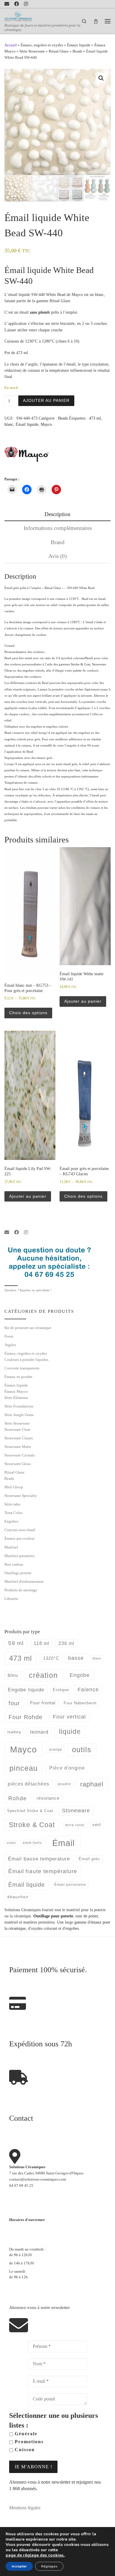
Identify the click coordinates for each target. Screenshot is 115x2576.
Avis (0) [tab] (57, 556)
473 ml (95, 418)
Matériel (11, 1547)
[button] (101, 78)
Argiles (10, 1345)
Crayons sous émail (20, 1530)
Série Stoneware (32, 51)
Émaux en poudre (18, 1377)
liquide (70, 1732)
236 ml (66, 1643)
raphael (92, 1784)
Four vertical (69, 1717)
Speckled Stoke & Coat (30, 1811)
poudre (64, 1784)
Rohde (18, 1798)
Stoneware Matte (18, 1447)
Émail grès (89, 1859)
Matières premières (19, 1556)
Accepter (19, 2566)
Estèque (61, 1690)
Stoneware (76, 1811)
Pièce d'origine (67, 1768)
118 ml (41, 1643)
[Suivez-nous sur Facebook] (17, 4)
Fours (9, 1336)
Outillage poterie (18, 1573)
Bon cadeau (14, 1564)
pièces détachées (28, 1784)
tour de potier (87, 1916)
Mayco (46, 424)
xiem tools (32, 1843)
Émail (63, 1843)
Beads (77, 51)
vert (97, 1825)
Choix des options (28, 1013)
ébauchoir (18, 1897)
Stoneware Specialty (21, 1496)
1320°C (51, 1658)
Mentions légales (25, 2508)
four (14, 1703)
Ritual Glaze (59, 51)
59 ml (16, 1643)
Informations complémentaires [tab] (58, 528)
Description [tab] (57, 514)
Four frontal (43, 1703)
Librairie (11, 1599)
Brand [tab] (58, 542)
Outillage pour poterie (53, 1916)
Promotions (28, 2442)
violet (11, 1843)
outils (82, 1749)
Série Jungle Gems (19, 1415)
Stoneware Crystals (20, 1455)
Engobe (80, 1675)
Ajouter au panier (46, 400)
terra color (75, 1825)
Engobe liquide (26, 1690)
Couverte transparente (22, 1368)
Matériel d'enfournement (24, 1581)
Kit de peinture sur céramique (28, 1328)
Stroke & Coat (80, 664)
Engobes (11, 1521)
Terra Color (13, 1513)
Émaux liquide (79, 45)
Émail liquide (27, 424)
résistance (48, 1798)
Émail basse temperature (39, 1859)
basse (76, 1658)
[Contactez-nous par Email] (7, 4)
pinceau (24, 1768)
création (43, 1675)
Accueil (11, 45)
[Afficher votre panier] (96, 21)
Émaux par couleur (19, 1538)
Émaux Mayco (16, 1391)
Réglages (49, 2566)
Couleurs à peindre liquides (26, 1360)
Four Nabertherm (80, 1703)
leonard (39, 1732)
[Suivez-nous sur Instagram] (26, 4)
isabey (14, 1732)
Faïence (88, 1690)
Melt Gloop (14, 1487)
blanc (9, 424)
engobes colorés (33, 670)
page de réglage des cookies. (35, 2555)
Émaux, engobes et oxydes (42, 45)
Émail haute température (43, 1871)
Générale (25, 2434)
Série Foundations (19, 1406)
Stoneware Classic (19, 1438)
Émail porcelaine (70, 1885)
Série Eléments (16, 1398)
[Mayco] (27, 454)
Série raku (12, 1504)
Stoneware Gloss (18, 1464)
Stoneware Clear (17, 1429)
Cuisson (24, 2450)
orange (56, 1749)
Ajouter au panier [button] (83, 1001)
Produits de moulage (21, 1590)
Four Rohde (26, 1717)
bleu (13, 1675)
